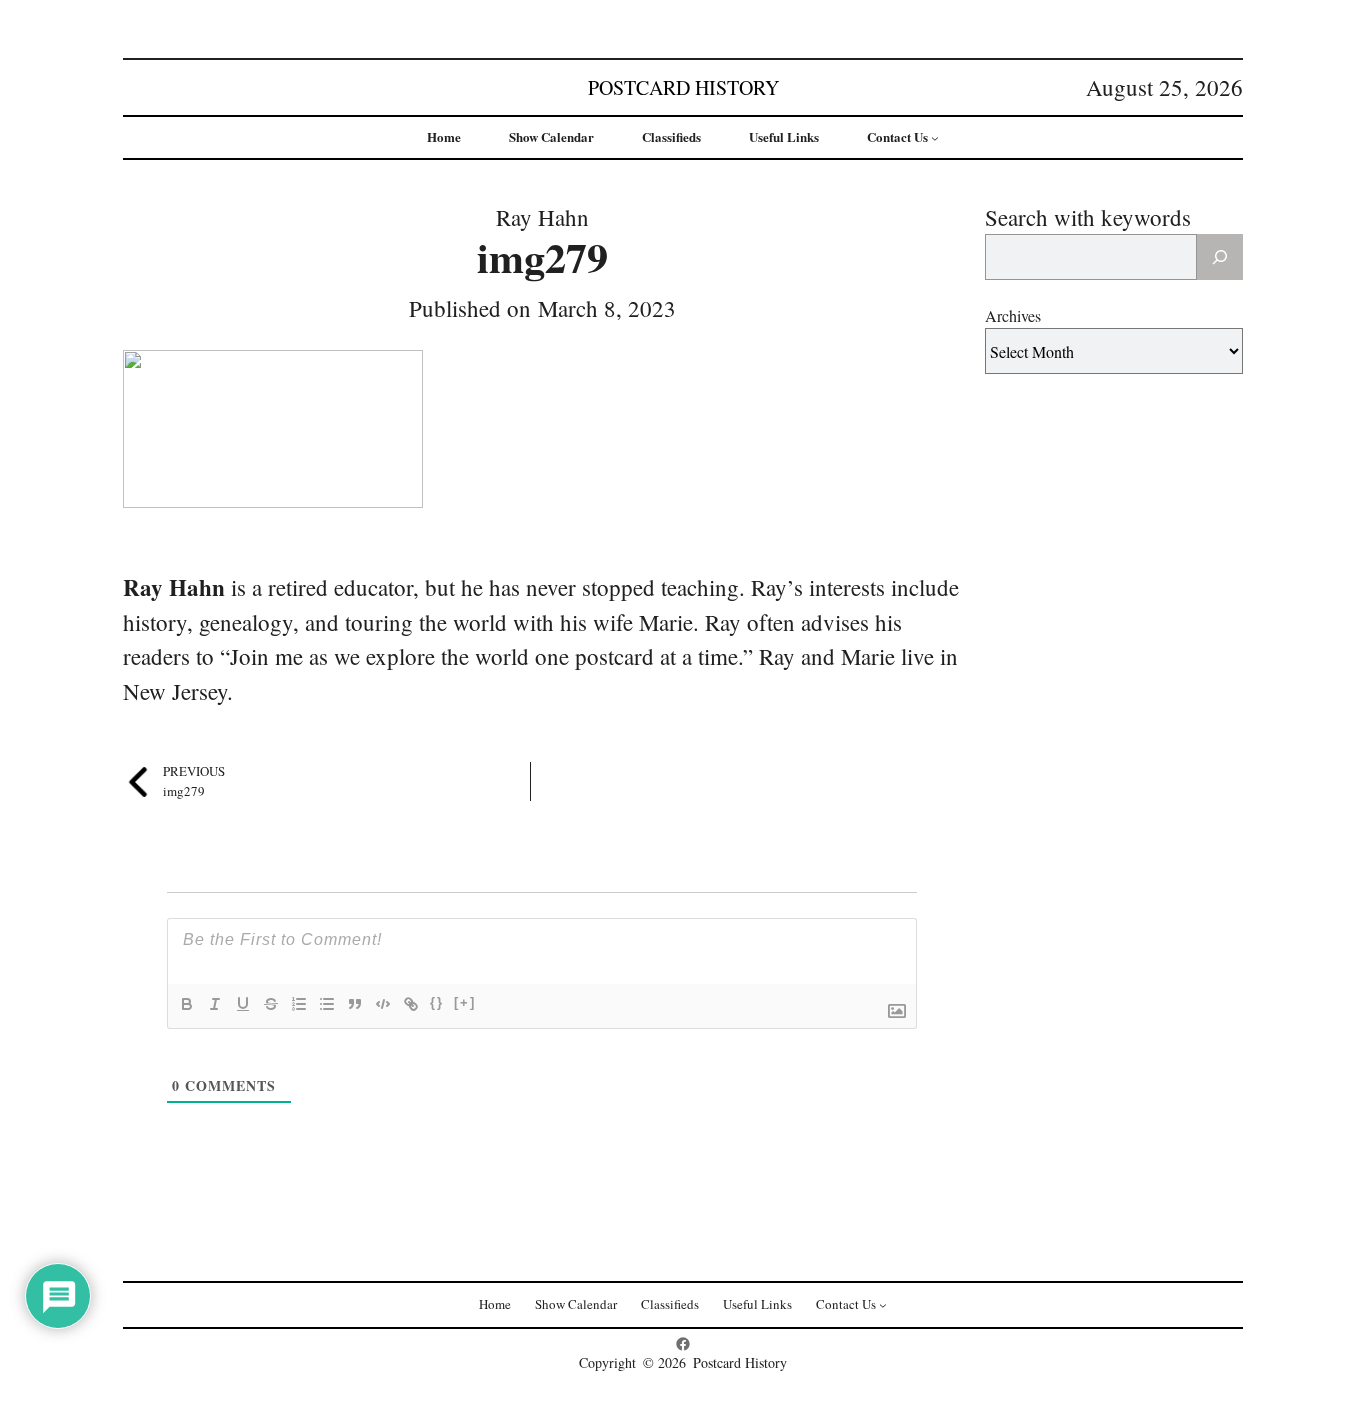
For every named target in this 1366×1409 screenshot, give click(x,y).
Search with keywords (1088, 217)
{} (437, 1002)
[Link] (411, 1004)
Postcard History (683, 87)
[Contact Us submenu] (935, 138)
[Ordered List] (299, 1004)
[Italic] (215, 1004)
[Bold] (187, 1004)
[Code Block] (383, 1004)
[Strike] (271, 1004)
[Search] (1220, 257)
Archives (1013, 315)
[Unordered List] (327, 1004)
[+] (465, 1002)
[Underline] (243, 1004)
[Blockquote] (355, 1004)
